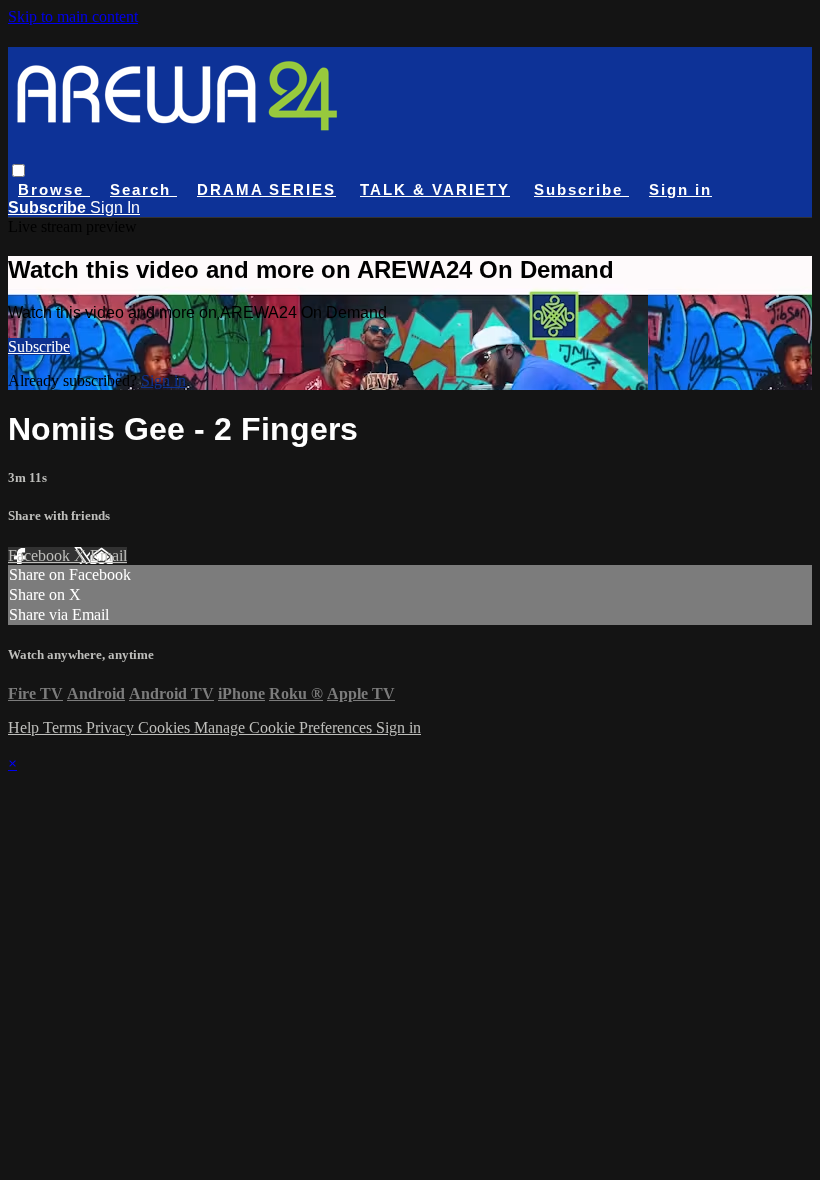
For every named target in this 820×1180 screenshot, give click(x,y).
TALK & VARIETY (435, 189)
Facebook (41, 555)
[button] (18, 170)
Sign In (115, 207)
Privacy (112, 727)
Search (143, 189)
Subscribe (39, 346)
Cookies (166, 727)
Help (25, 727)
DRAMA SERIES (266, 189)
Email (108, 555)
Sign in (680, 189)
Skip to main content (73, 16)
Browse (54, 189)
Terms (64, 727)
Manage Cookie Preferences (285, 727)
